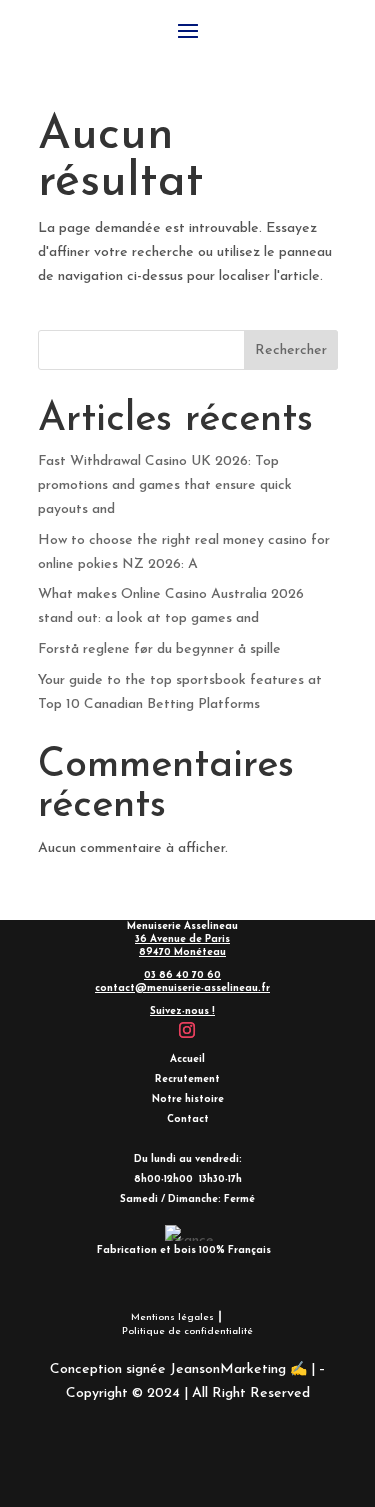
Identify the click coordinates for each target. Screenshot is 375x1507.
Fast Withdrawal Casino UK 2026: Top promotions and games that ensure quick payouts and (165, 485)
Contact (188, 1119)
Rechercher (291, 350)
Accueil (187, 1059)
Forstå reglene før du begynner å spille (159, 649)
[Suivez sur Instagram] (187, 1030)
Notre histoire (188, 1099)
